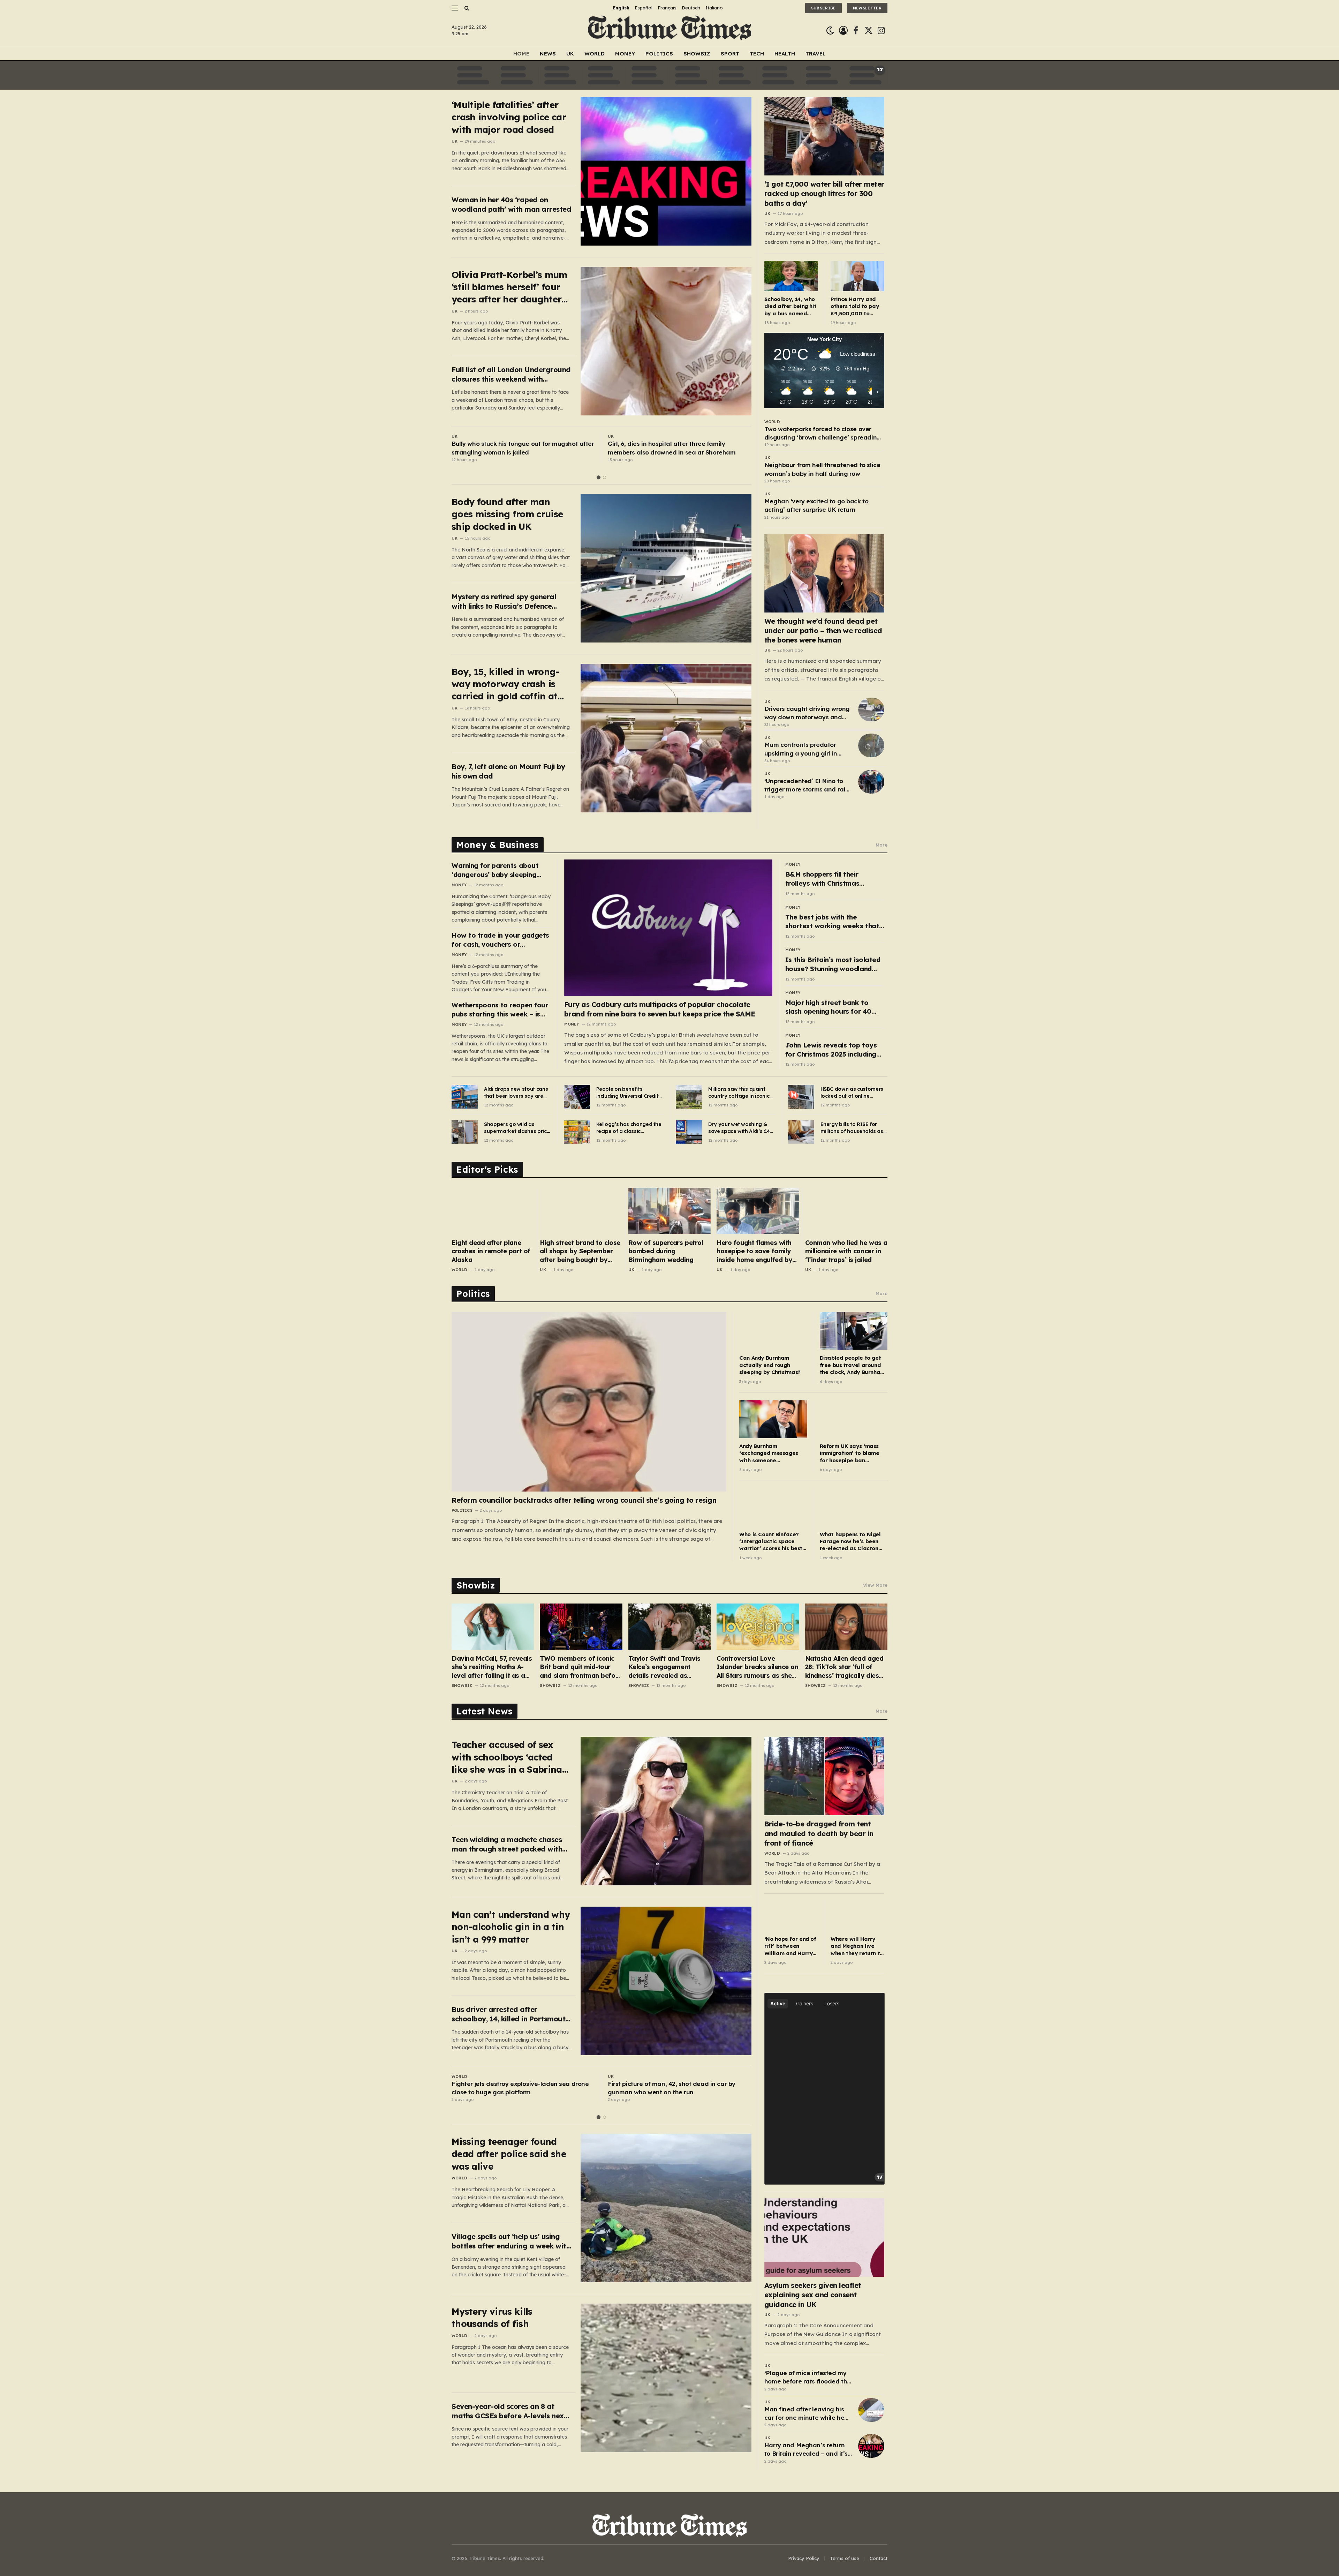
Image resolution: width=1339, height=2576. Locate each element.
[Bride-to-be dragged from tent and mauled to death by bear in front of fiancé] (824, 1776)
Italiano (714, 8)
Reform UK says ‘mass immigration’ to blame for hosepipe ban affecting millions (850, 1453)
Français (667, 8)
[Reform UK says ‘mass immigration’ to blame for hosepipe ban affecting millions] (854, 1419)
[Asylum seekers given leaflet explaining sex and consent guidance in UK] (824, 2237)
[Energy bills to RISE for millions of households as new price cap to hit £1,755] (801, 1132)
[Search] (466, 8)
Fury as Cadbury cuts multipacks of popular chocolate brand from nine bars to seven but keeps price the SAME (660, 1009)
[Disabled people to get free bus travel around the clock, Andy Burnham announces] (854, 1331)
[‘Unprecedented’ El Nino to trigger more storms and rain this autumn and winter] (871, 782)
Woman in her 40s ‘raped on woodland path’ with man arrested (511, 204)
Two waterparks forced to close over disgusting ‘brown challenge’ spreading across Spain (823, 434)
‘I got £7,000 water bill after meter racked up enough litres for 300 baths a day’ (824, 193)
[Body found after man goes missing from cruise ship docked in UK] (666, 568)
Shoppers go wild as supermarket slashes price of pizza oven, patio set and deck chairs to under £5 (517, 1128)
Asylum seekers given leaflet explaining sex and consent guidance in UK (813, 2295)
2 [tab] (604, 477)
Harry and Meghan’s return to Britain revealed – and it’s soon (806, 2450)
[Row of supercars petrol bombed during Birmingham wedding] (669, 1211)
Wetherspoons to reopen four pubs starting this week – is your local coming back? (500, 1010)
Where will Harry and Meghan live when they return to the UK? (857, 1946)
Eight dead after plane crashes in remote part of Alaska (491, 1251)
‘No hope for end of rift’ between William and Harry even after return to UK (790, 1946)
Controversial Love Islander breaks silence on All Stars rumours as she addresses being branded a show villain (757, 1667)
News (548, 54)
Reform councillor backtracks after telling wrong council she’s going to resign (584, 1500)
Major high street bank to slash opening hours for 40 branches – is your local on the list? (835, 1007)
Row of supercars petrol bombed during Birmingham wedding (666, 1251)
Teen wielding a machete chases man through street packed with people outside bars (507, 1844)
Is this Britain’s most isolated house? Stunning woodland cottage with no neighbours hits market (833, 964)
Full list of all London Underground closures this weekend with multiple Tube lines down (511, 374)
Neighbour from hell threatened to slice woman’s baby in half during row (822, 469)
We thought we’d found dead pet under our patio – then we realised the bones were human (823, 630)
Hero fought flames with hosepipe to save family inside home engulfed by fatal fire (754, 1251)
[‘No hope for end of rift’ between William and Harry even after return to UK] (791, 1916)
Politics (659, 54)
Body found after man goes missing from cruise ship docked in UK (507, 514)
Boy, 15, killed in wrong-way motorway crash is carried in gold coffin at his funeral (505, 684)
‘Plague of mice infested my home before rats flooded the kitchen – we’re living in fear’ (808, 2378)
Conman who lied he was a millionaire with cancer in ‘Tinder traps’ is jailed (846, 1251)
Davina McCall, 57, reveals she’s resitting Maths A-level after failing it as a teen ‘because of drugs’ (492, 1667)
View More (875, 1585)
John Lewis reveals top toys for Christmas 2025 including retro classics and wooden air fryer (833, 1050)
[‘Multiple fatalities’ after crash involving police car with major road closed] (666, 171)
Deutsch (691, 8)
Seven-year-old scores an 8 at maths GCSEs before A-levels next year (509, 2411)
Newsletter (867, 8)
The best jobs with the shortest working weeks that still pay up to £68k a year (832, 922)
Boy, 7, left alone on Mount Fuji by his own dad (508, 771)
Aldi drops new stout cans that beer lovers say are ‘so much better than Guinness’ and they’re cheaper (516, 1093)
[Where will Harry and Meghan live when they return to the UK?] (857, 1916)
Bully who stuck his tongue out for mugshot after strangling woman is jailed (523, 448)
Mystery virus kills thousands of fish (492, 2318)
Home (521, 54)
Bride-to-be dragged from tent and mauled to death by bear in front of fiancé (819, 1833)
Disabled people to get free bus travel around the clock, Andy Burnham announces (852, 1365)
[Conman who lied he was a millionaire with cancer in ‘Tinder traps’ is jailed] (846, 1211)
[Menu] (455, 8)
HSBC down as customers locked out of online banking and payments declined (852, 1093)
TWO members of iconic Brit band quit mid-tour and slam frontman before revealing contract (581, 1667)
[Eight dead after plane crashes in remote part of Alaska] (493, 1211)
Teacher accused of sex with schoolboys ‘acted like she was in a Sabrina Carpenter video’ (507, 1757)
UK (570, 54)
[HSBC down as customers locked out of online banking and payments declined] (801, 1097)
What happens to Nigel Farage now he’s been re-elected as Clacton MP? (850, 1542)
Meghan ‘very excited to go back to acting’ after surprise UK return (816, 505)
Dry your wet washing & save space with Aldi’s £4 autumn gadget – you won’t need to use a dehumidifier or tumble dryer (739, 1128)
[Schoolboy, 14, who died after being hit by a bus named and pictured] (791, 276)
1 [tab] (599, 477)
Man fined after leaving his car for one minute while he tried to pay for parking (804, 2414)
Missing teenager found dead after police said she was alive (509, 2154)
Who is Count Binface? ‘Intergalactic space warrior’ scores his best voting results (771, 1542)
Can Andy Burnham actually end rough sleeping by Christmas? (770, 1365)
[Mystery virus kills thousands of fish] (666, 2378)
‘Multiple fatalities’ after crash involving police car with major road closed (509, 117)
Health (785, 54)
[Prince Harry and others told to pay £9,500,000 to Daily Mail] (857, 276)
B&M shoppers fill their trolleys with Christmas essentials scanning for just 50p (829, 879)
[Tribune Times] (670, 31)
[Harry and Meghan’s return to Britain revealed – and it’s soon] (871, 2446)
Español (644, 8)
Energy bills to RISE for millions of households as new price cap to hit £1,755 (853, 1128)
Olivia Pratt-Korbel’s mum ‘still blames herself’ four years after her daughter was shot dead (509, 287)
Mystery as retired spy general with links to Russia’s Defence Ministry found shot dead (504, 602)
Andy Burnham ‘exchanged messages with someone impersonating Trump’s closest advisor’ (770, 1453)
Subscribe (823, 8)
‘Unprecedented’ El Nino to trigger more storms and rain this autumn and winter (807, 786)
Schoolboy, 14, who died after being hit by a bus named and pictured (790, 306)
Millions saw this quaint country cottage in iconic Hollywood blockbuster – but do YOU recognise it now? (739, 1093)
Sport (730, 54)
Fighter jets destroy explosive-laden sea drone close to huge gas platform (520, 2088)
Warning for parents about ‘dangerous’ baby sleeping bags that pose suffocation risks (496, 870)
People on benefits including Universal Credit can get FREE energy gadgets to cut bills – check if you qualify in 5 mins (627, 1093)
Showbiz (697, 54)
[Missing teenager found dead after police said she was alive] (666, 2208)
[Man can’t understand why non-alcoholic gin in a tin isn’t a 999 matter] (666, 1981)
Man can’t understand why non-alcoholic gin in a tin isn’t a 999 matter (511, 1927)
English (621, 8)
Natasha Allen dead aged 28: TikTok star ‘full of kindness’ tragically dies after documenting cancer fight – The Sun (845, 1667)
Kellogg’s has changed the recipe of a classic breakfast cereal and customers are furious (629, 1128)
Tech (757, 54)
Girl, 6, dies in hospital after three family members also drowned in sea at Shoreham (672, 448)
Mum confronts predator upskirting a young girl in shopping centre (801, 749)
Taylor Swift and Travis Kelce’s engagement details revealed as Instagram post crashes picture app (665, 1667)
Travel (816, 54)
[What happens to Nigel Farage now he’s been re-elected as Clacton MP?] (854, 1507)
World (595, 54)
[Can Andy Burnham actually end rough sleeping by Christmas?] (773, 1331)
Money (625, 54)
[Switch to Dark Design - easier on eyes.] (830, 31)
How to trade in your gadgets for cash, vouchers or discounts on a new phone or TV (500, 940)
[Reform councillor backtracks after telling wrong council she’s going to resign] (589, 1402)
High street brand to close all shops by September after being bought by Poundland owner (580, 1251)
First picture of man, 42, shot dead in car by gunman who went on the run (672, 2088)
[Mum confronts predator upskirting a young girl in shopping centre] (871, 745)
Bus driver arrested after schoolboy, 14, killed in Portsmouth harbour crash (510, 2014)
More (882, 845)
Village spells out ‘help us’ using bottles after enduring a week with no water (511, 2241)
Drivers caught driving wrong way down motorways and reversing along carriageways (807, 713)
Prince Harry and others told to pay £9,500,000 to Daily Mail (855, 306)
